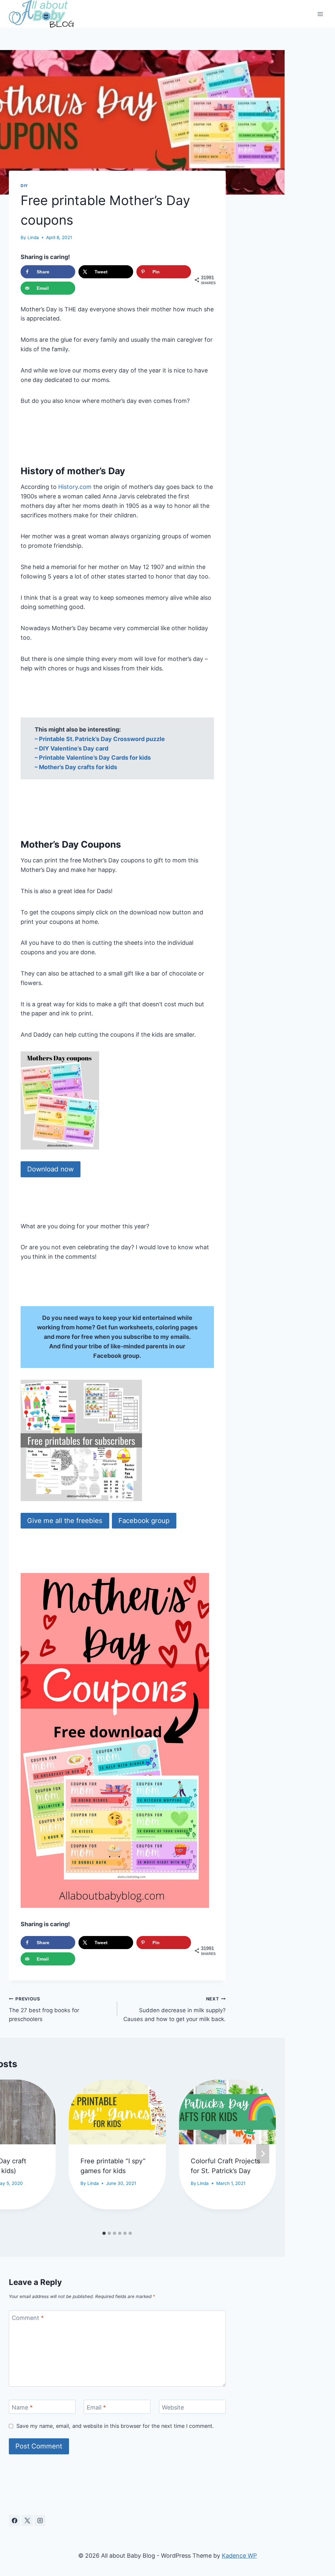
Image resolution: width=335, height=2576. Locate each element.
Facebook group (144, 1521)
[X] (27, 2520)
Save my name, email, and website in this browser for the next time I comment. (115, 2426)
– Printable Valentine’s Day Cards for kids (93, 758)
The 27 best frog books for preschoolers (44, 2009)
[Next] (263, 2154)
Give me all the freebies (65, 1521)
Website (173, 2407)
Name (22, 2407)
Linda (33, 237)
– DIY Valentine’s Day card (71, 748)
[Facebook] (14, 2520)
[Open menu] (320, 14)
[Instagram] (40, 2520)
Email (96, 2407)
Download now (50, 1169)
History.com (75, 487)
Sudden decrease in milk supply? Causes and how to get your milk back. (174, 2009)
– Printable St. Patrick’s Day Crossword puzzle (100, 739)
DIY (24, 186)
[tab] (104, 2233)
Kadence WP (239, 2556)
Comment (28, 2318)
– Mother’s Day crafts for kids (76, 767)
